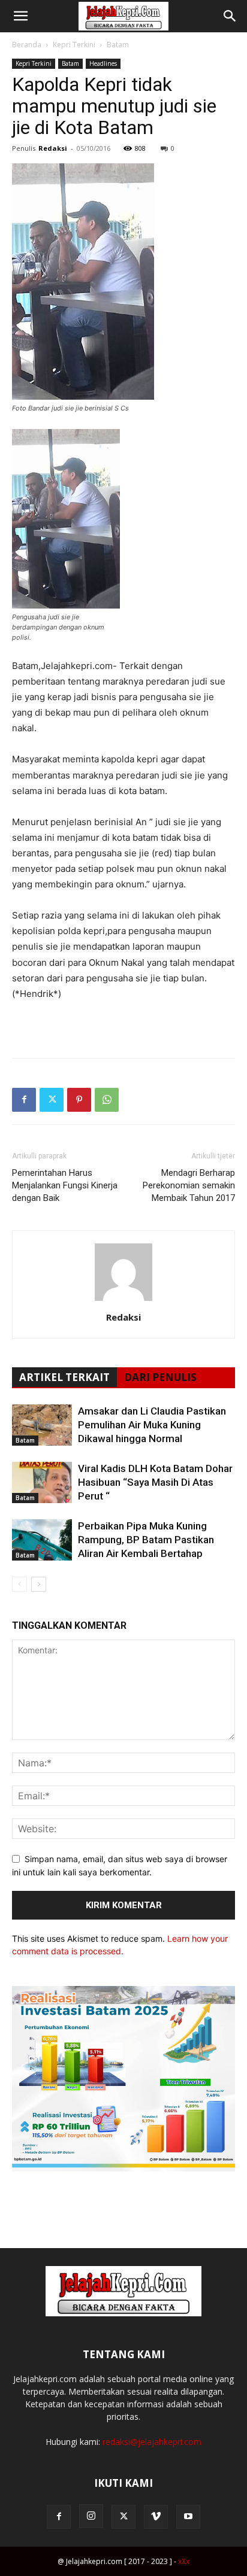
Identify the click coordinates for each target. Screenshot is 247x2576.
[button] (20, 16)
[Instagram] (91, 2516)
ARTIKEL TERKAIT (64, 1377)
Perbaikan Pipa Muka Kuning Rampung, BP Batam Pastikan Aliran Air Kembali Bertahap (146, 1540)
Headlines (103, 63)
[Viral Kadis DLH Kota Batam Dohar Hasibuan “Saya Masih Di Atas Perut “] (42, 1482)
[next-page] (39, 1584)
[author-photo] (123, 1301)
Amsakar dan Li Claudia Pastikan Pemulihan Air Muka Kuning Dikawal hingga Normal (152, 1425)
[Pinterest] (79, 1100)
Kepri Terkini (74, 45)
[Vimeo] (156, 2517)
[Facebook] (24, 1100)
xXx (184, 2561)
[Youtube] (188, 2517)
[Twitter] (52, 1100)
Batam (118, 45)
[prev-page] (19, 1584)
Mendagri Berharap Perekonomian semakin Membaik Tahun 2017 (189, 1185)
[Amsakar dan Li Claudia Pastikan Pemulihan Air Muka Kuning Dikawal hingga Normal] (42, 1425)
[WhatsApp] (107, 1100)
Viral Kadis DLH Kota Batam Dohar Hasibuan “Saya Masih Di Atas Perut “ (155, 1482)
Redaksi (53, 148)
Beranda (27, 45)
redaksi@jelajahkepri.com (152, 2442)
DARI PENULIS (160, 1377)
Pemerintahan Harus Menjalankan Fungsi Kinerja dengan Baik (65, 1185)
